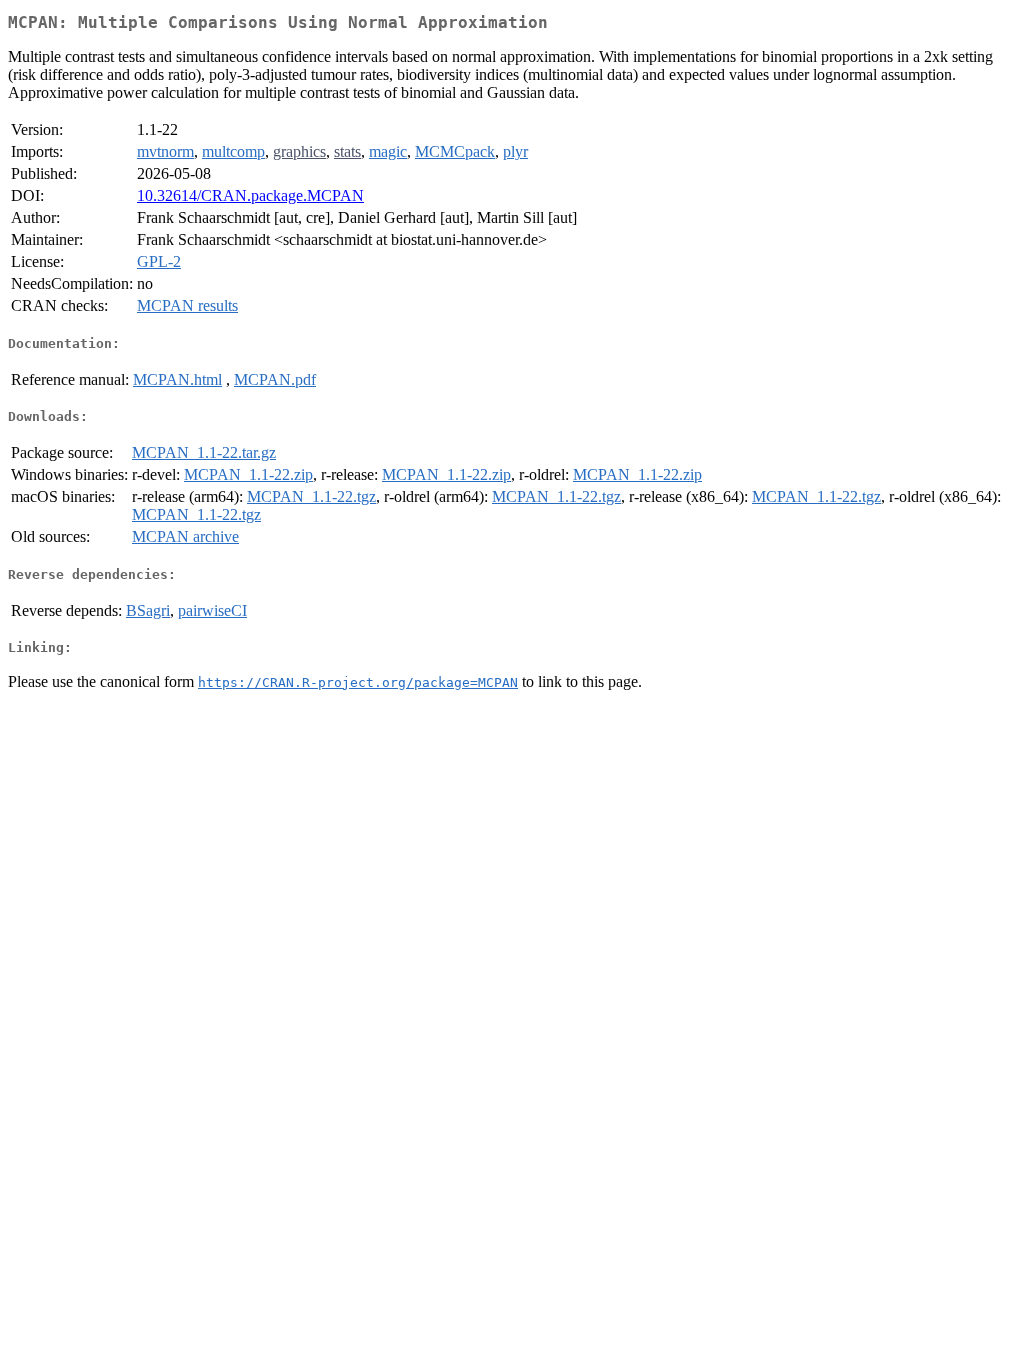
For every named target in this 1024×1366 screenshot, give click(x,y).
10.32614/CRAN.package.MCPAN (250, 195)
